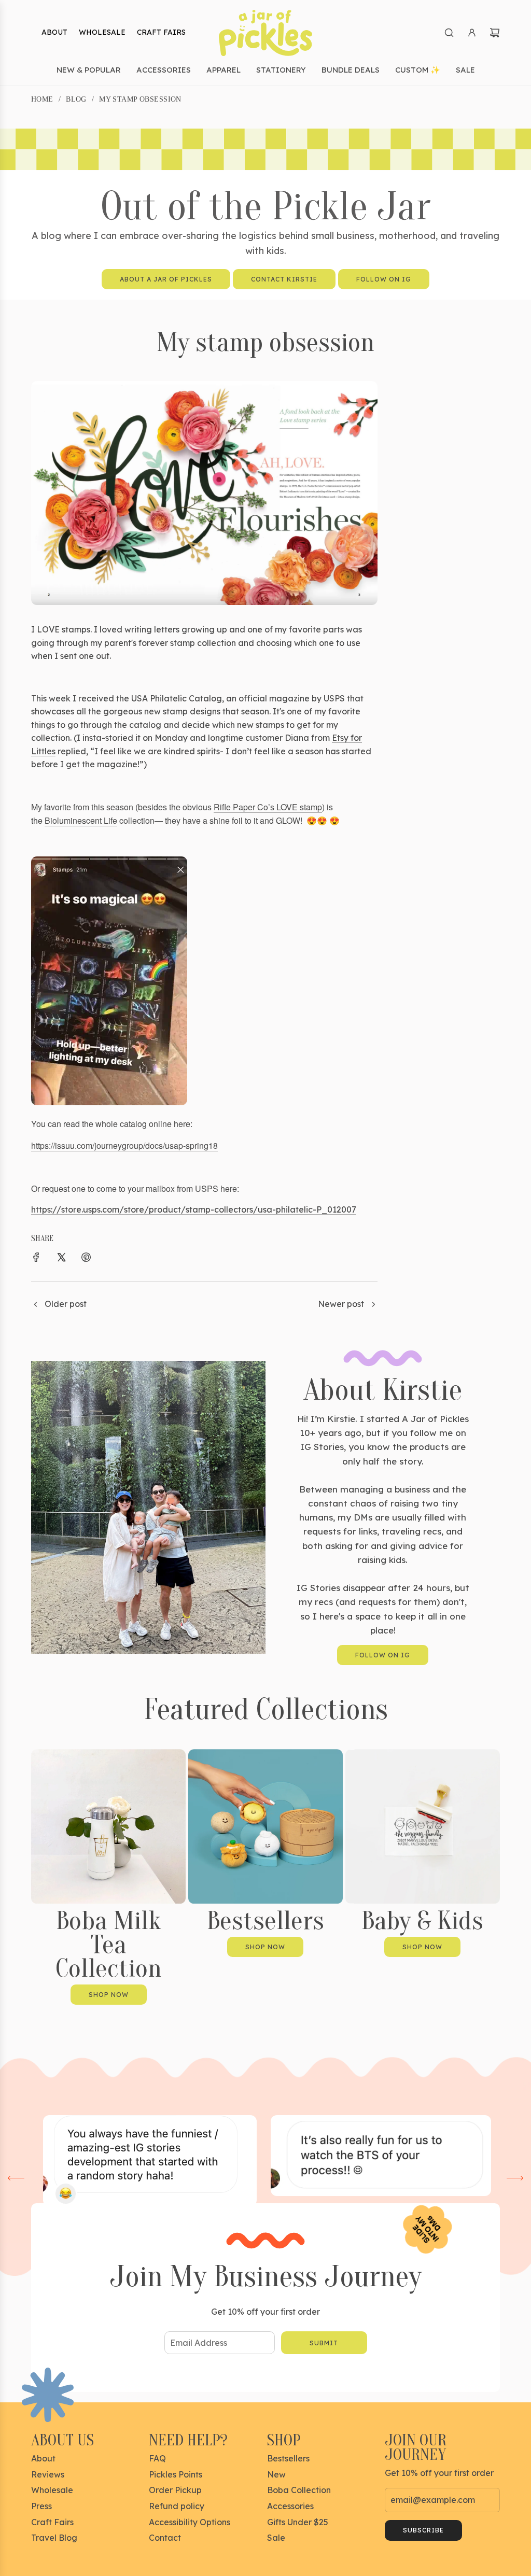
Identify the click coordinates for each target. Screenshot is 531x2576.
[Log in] (472, 33)
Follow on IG (384, 279)
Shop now (109, 1995)
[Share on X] (61, 1259)
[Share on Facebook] (36, 1259)
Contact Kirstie (284, 279)
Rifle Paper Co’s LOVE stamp (268, 807)
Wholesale (102, 32)
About (54, 32)
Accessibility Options (190, 2522)
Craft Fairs (161, 32)
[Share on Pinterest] (86, 1259)
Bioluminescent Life (81, 820)
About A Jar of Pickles (166, 279)
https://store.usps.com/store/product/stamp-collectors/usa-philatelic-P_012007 (194, 1209)
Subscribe (423, 2530)
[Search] (449, 33)
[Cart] (495, 33)
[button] (16, 2178)
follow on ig (383, 1655)
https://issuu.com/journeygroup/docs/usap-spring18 (124, 1145)
